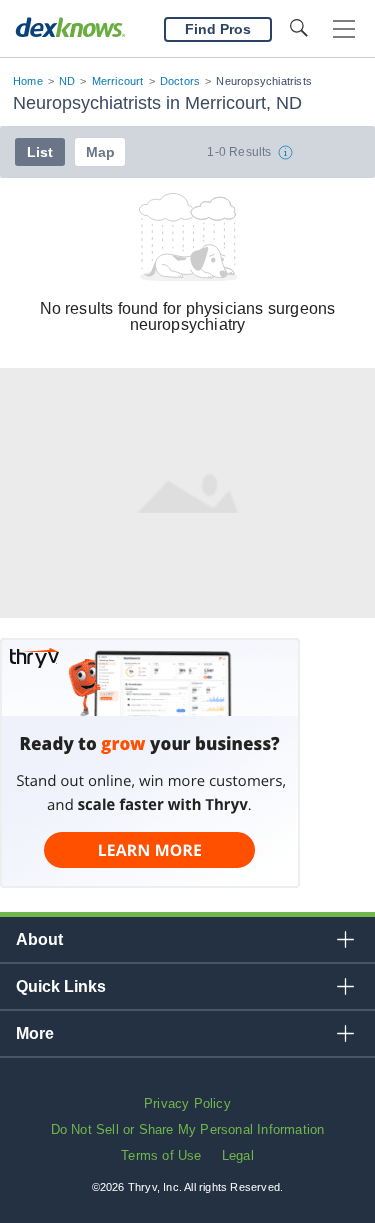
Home (28, 81)
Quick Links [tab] (61, 986)
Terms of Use (161, 1155)
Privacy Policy (187, 1103)
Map (100, 152)
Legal (238, 1155)
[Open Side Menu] (344, 29)
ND (67, 81)
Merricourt (118, 81)
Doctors (180, 81)
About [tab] (39, 939)
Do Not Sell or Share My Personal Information (188, 1129)
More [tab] (35, 1033)
